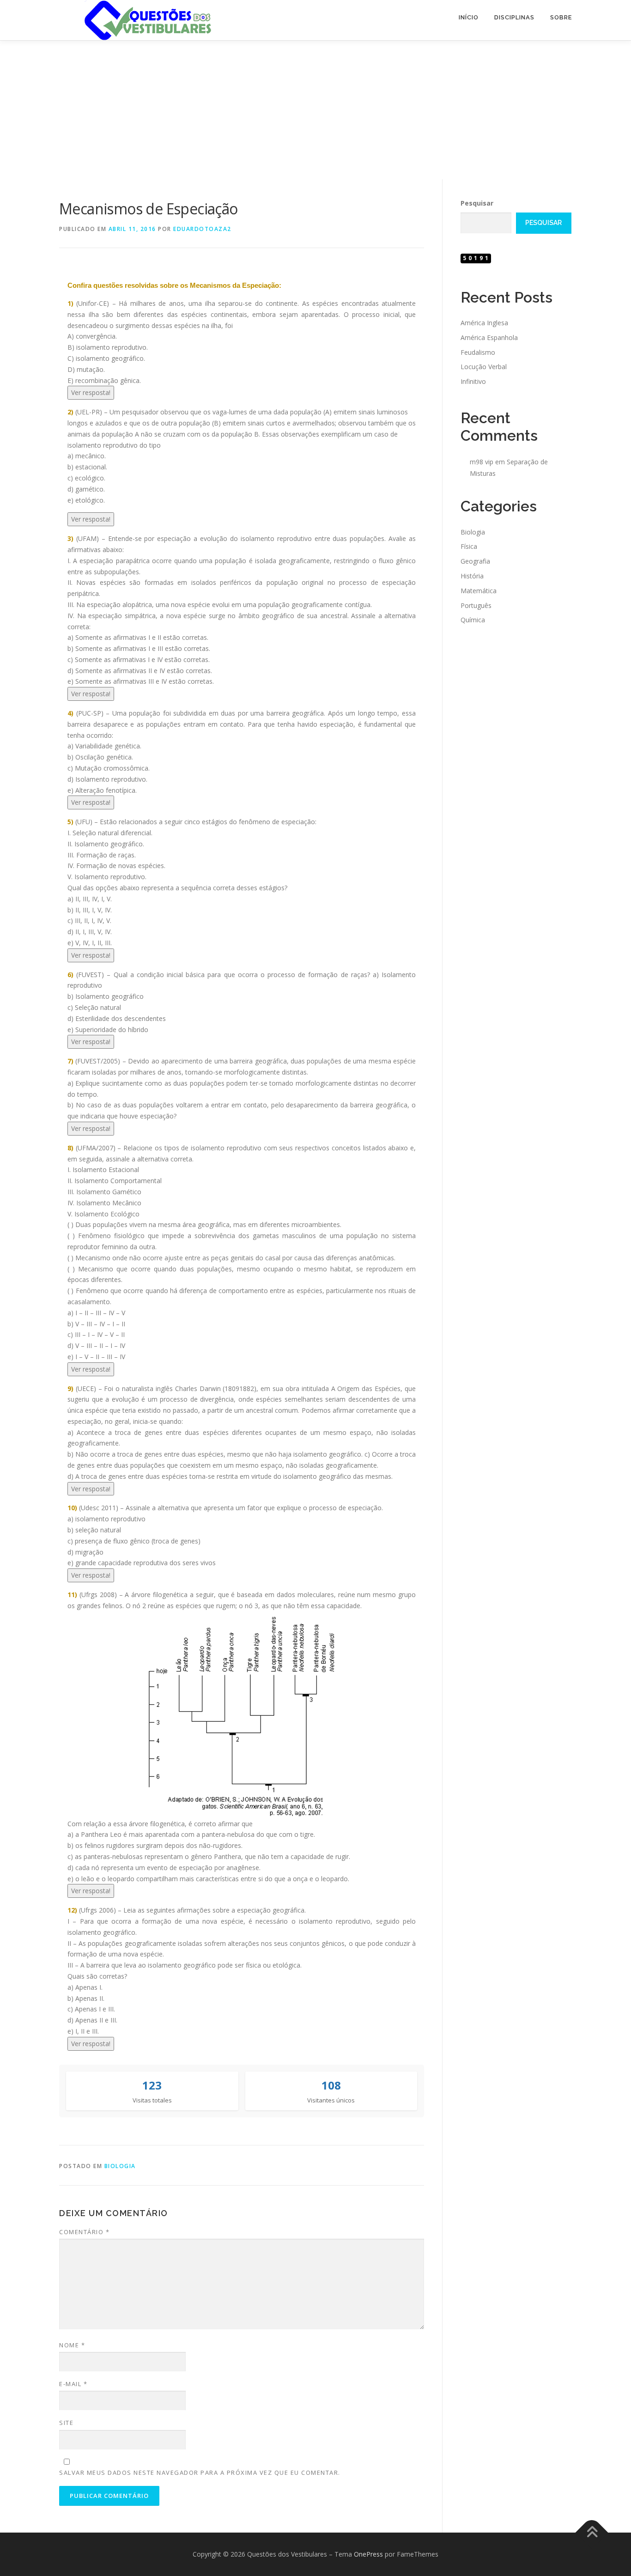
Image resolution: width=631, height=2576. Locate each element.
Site (66, 2423)
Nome (72, 2345)
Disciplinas (514, 17)
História (472, 576)
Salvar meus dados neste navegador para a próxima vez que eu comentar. (200, 2473)
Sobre (561, 17)
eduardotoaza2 (202, 229)
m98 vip (482, 462)
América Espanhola (489, 337)
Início (469, 17)
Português (476, 605)
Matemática (479, 591)
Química (473, 620)
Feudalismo (478, 352)
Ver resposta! (91, 392)
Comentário (84, 2232)
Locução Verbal (484, 367)
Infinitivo (473, 381)
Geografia (475, 561)
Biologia (120, 2166)
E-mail (73, 2384)
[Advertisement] (315, 110)
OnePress (368, 2554)
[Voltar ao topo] (592, 2533)
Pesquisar (477, 203)
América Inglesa (484, 323)
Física (469, 546)
